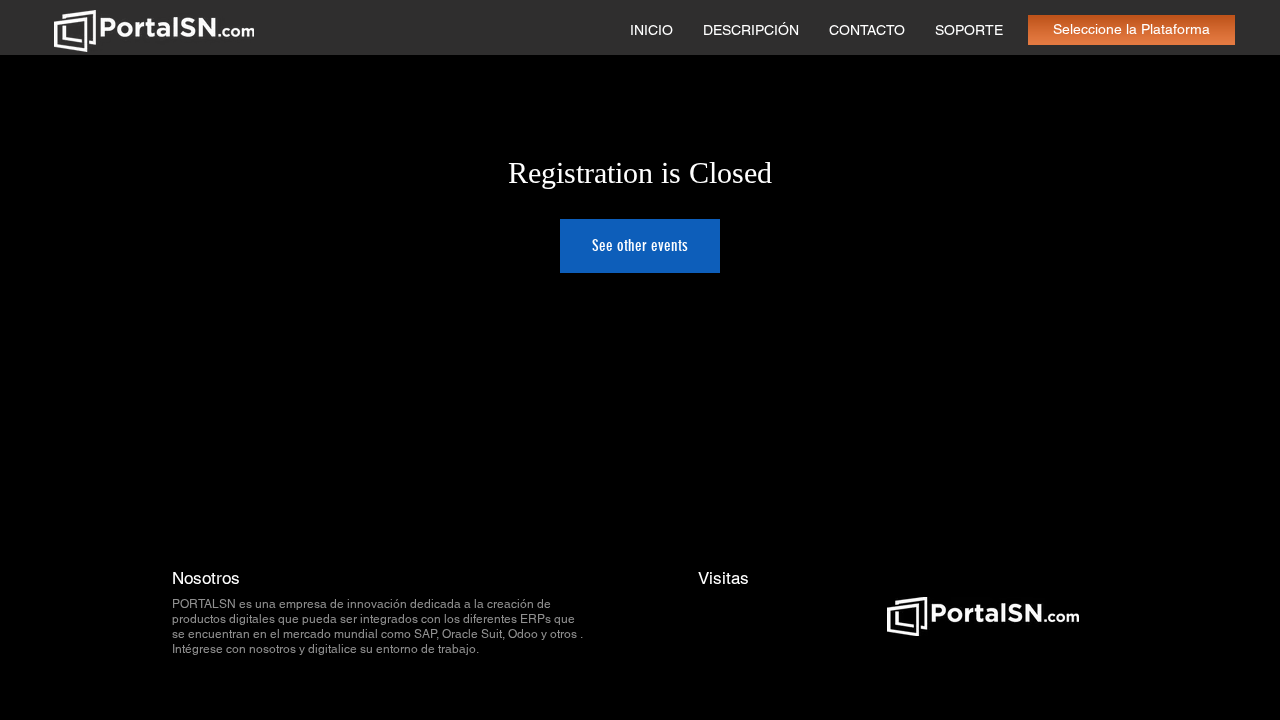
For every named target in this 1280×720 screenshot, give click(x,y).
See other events (640, 245)
